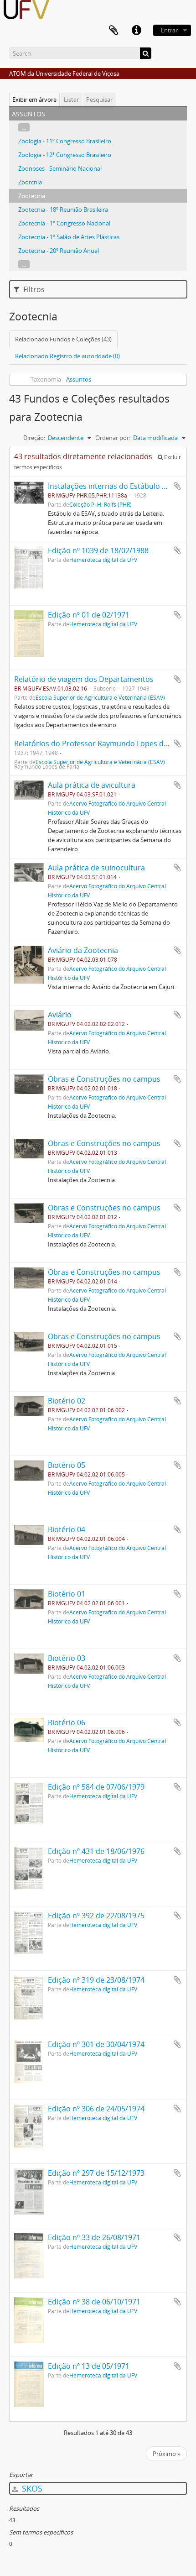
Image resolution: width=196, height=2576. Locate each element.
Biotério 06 (67, 1723)
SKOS (31, 2488)
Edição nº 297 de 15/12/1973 (96, 2173)
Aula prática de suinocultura (96, 868)
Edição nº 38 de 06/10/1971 (94, 2302)
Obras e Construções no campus (104, 1079)
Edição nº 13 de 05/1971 (89, 2366)
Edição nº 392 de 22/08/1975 (96, 1916)
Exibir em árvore (34, 99)
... (24, 127)
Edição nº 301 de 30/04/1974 (96, 2044)
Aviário (60, 1015)
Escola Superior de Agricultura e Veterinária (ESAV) (100, 697)
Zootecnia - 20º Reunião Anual (59, 251)
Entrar (169, 30)
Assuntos (79, 379)
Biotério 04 (67, 1529)
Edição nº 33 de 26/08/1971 (94, 2237)
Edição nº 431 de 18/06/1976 (96, 1851)
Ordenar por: (113, 438)
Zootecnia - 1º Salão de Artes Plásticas (69, 237)
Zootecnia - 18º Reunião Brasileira (63, 209)
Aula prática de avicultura (92, 785)
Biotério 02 (67, 1401)
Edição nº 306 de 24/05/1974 (96, 2109)
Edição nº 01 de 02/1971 (89, 615)
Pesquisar (99, 99)
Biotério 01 (67, 1594)
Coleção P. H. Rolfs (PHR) (101, 504)
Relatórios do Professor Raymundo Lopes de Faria (100, 743)
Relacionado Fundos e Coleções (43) (63, 339)
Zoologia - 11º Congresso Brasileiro (65, 141)
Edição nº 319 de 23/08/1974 (96, 1980)
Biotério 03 (67, 1658)
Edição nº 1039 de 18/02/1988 (98, 550)
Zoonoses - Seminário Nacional (60, 168)
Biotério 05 (67, 1465)
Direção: (34, 438)
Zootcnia (30, 182)
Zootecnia (32, 196)
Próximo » (166, 2454)
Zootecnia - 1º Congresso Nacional (64, 223)
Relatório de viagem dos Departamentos (84, 679)
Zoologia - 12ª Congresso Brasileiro (65, 155)
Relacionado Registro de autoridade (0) (67, 356)
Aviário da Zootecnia (83, 950)
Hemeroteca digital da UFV (103, 560)
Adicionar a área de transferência (177, 486)
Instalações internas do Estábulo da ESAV (119, 486)
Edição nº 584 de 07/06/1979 (96, 1787)
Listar (71, 99)
